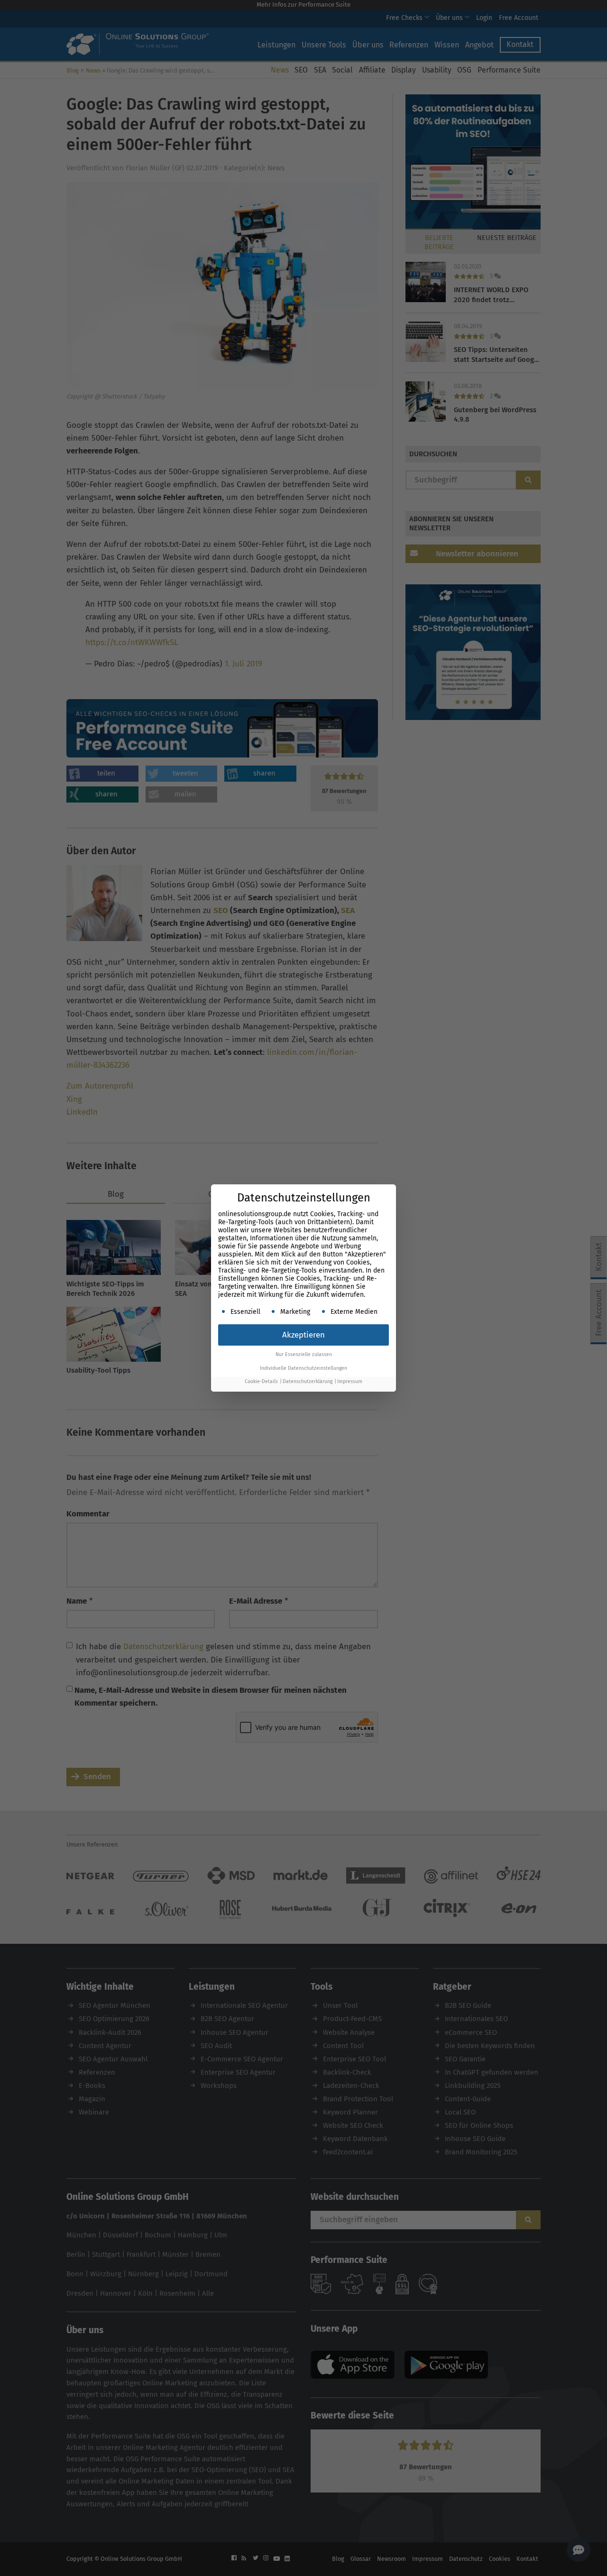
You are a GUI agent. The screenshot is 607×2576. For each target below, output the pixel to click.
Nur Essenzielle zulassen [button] (304, 1354)
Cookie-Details (261, 1381)
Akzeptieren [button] (303, 1335)
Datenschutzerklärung (308, 1381)
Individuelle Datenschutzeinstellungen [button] (303, 1368)
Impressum (350, 1381)
